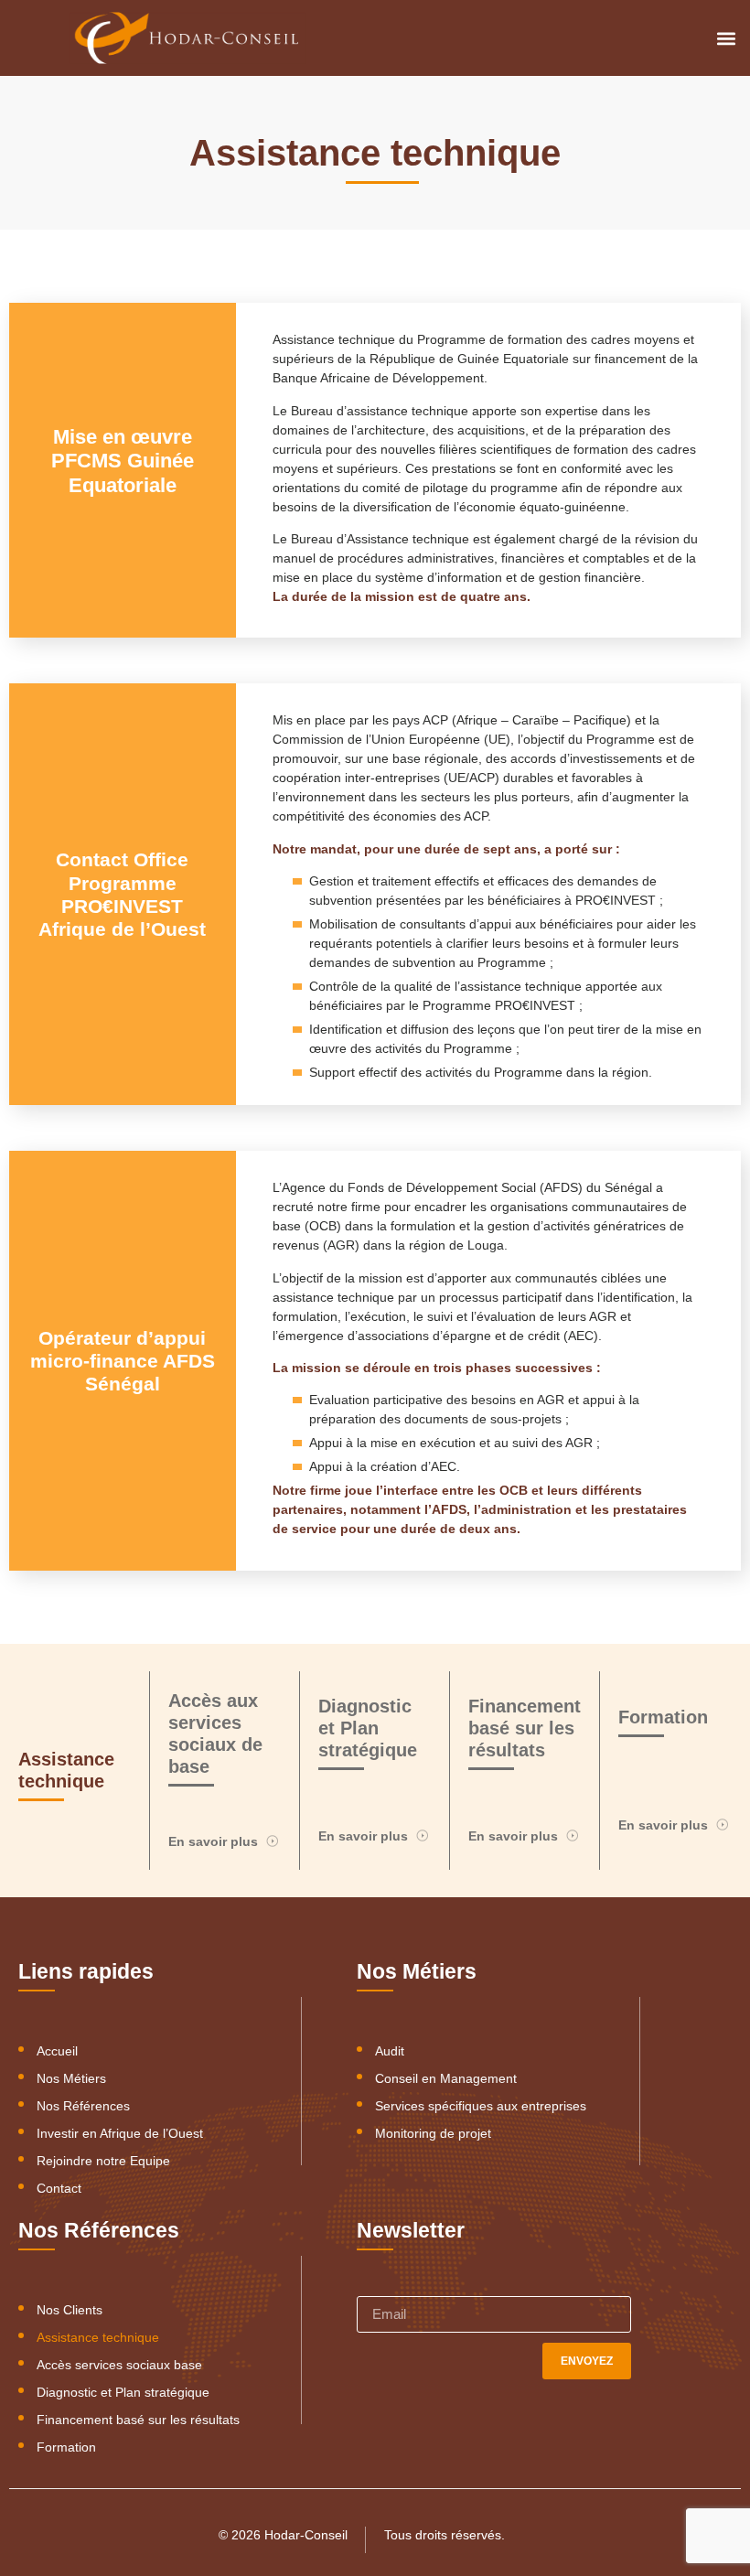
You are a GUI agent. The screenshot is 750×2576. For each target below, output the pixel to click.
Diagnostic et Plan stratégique (123, 2392)
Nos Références (83, 2106)
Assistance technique (98, 2337)
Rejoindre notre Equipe (103, 2161)
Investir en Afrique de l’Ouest (120, 2133)
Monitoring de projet (433, 2133)
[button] (726, 38)
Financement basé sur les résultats (138, 2420)
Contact (59, 2188)
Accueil (57, 2051)
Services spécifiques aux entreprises (481, 2106)
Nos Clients (70, 2310)
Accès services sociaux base (119, 2365)
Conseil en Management (446, 2078)
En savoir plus (213, 1841)
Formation (66, 2447)
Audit (390, 2051)
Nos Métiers (71, 2078)
